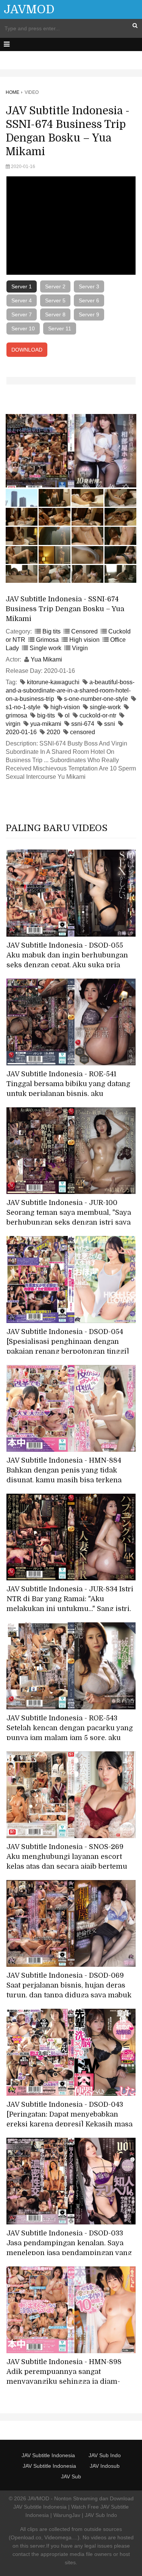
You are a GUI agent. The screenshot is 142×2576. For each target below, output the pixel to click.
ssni (110, 724)
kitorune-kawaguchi (53, 682)
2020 (53, 732)
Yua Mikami (46, 659)
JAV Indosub (105, 2466)
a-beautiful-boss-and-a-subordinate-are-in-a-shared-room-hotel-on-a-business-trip (70, 690)
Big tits (51, 631)
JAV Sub (71, 2476)
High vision (84, 640)
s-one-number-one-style (96, 699)
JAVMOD (29, 9)
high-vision (65, 707)
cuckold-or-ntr (98, 715)
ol (67, 715)
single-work (105, 707)
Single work (45, 648)
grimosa (16, 715)
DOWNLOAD (27, 350)
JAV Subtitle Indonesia (48, 2455)
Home (12, 92)
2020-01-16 (21, 732)
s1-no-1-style (23, 707)
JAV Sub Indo (105, 2455)
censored (83, 732)
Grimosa (47, 640)
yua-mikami (46, 724)
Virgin (80, 648)
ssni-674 (83, 724)
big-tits (46, 715)
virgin (13, 724)
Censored (84, 631)
